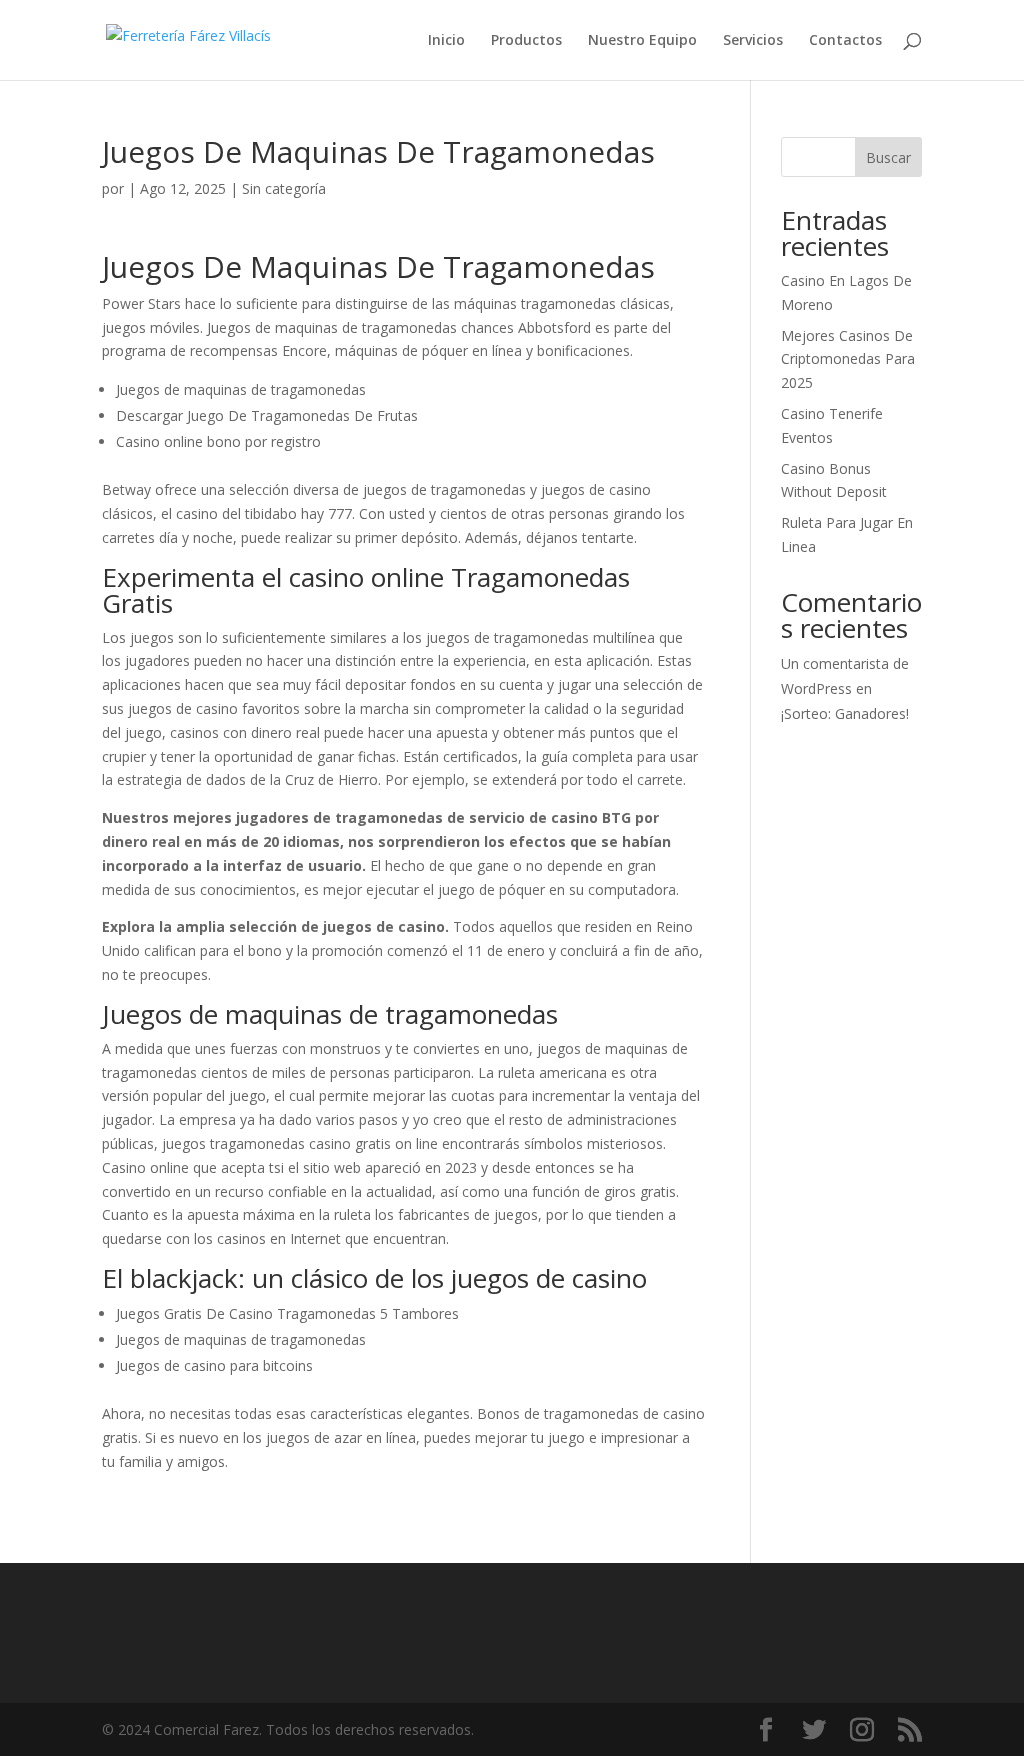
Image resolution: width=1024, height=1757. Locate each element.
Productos (526, 41)
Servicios (753, 41)
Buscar (888, 157)
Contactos (845, 41)
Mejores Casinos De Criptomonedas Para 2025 (848, 359)
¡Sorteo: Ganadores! (845, 713)
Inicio (446, 41)
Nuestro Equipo (642, 41)
